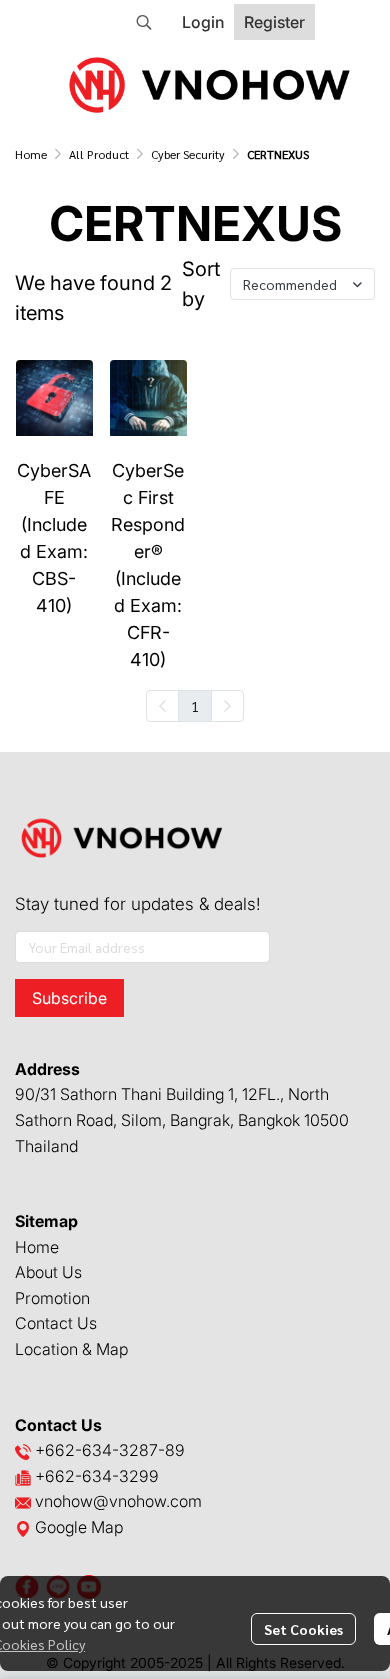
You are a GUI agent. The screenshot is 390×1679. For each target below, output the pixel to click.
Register (274, 22)
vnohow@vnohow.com (118, 1501)
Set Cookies (303, 1629)
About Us (48, 1272)
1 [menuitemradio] (195, 706)
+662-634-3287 (96, 1450)
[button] (144, 22)
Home (31, 154)
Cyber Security (188, 154)
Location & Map (71, 1349)
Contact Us (56, 1323)
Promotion (52, 1298)
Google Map (77, 1527)
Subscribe (69, 998)
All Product (99, 154)
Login (203, 22)
